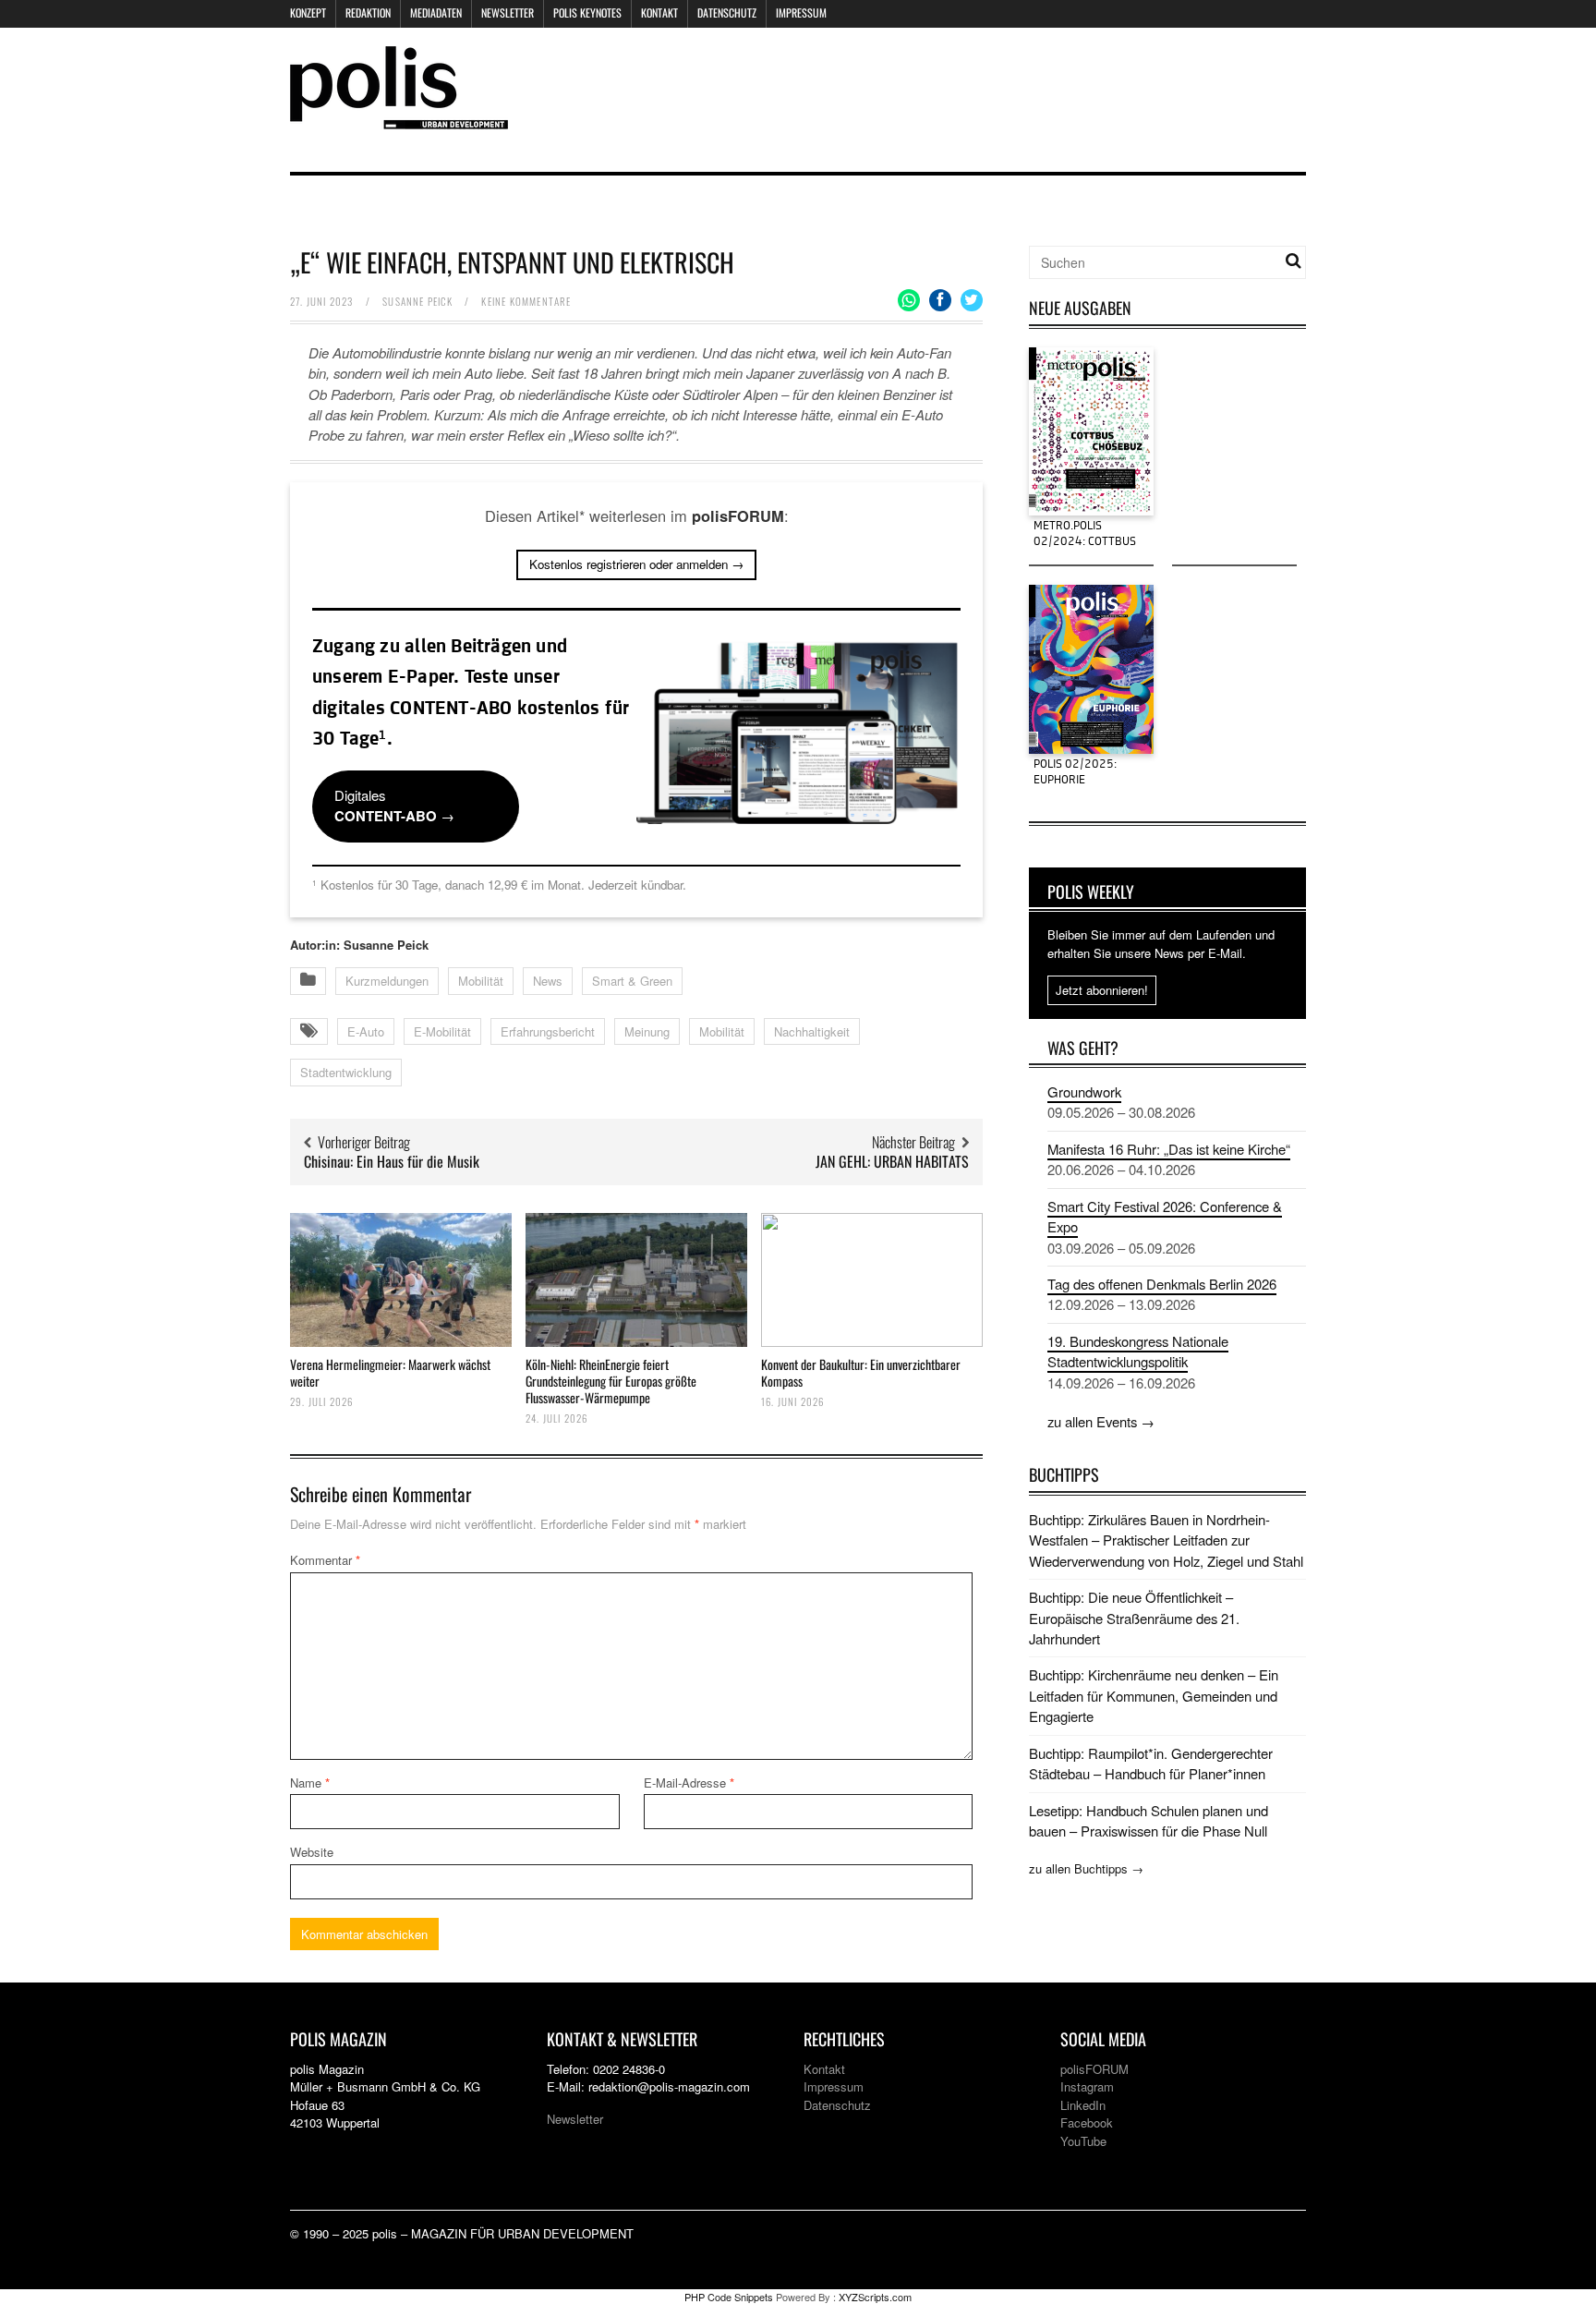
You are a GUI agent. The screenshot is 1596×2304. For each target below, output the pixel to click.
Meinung (647, 1031)
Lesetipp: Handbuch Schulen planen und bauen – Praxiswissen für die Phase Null (1149, 1820)
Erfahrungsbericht (548, 1031)
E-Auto (366, 1031)
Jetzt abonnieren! (1102, 990)
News (548, 981)
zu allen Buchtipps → (1086, 1868)
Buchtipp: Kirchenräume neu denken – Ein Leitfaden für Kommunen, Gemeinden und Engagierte (1154, 1695)
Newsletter (508, 12)
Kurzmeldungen (387, 981)
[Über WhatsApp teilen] (909, 300)
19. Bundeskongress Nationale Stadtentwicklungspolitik (1138, 1351)
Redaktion (368, 12)
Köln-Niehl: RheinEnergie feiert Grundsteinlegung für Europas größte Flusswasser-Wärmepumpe (611, 1381)
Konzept (308, 12)
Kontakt (659, 12)
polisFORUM (1094, 2069)
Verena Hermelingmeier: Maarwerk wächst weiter (390, 1372)
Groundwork (1084, 1091)
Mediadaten (436, 12)
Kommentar (325, 1560)
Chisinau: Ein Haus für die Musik (392, 1161)
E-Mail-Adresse (689, 1783)
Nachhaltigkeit (812, 1031)
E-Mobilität (442, 1031)
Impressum (801, 12)
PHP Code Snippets (729, 2297)
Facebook (1087, 2122)
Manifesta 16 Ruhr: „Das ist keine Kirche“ (1169, 1149)
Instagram (1087, 2086)
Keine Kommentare (526, 301)
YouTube (1083, 2141)
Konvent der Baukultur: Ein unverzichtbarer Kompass (861, 1372)
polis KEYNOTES (587, 12)
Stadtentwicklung (346, 1072)
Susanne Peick (417, 301)
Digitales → (394, 806)
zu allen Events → (1101, 1421)
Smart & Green (632, 981)
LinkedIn (1083, 2105)
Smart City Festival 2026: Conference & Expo (1165, 1216)
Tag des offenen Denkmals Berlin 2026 (1162, 1284)
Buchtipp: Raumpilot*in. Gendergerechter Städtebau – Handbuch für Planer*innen (1151, 1763)
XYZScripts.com (875, 2297)
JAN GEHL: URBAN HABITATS (892, 1161)
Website (312, 1852)
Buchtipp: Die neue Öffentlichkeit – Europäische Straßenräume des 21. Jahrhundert (1134, 1618)
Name (310, 1783)
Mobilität (481, 981)
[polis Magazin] (399, 118)
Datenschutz (727, 12)
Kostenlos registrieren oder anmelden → (636, 564)
